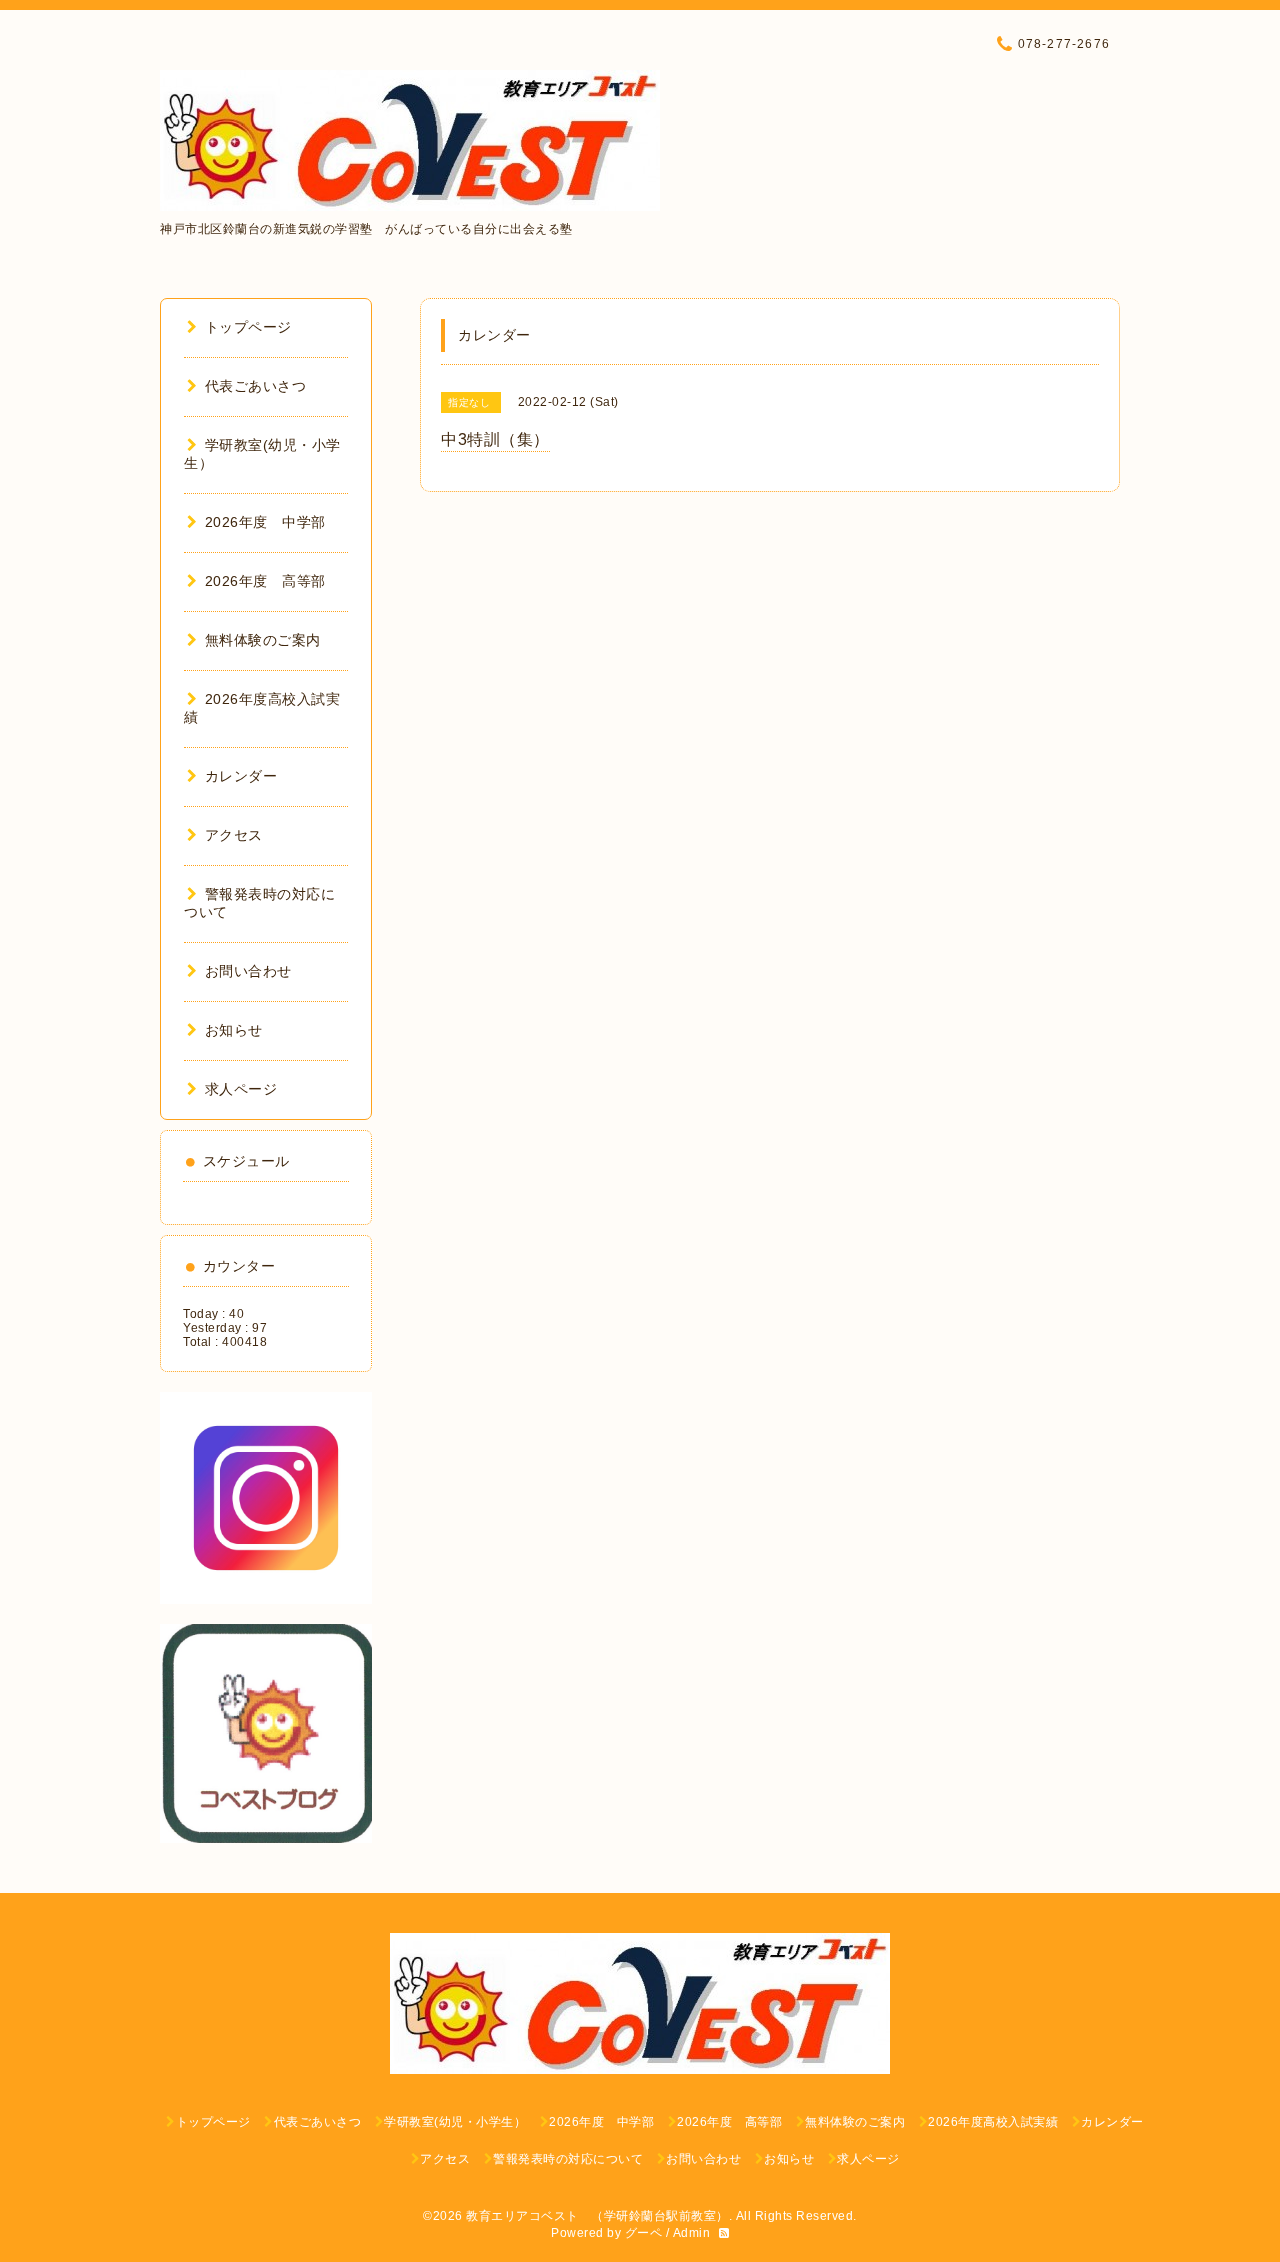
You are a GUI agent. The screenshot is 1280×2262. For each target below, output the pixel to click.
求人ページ (241, 1089)
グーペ (644, 2233)
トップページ (248, 327)
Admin (692, 2233)
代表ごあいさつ (255, 386)
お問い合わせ (248, 971)
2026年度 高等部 (265, 581)
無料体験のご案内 (263, 640)
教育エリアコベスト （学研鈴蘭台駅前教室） (597, 2216)
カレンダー (241, 776)
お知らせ (234, 1030)
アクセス (234, 835)
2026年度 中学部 (265, 522)
